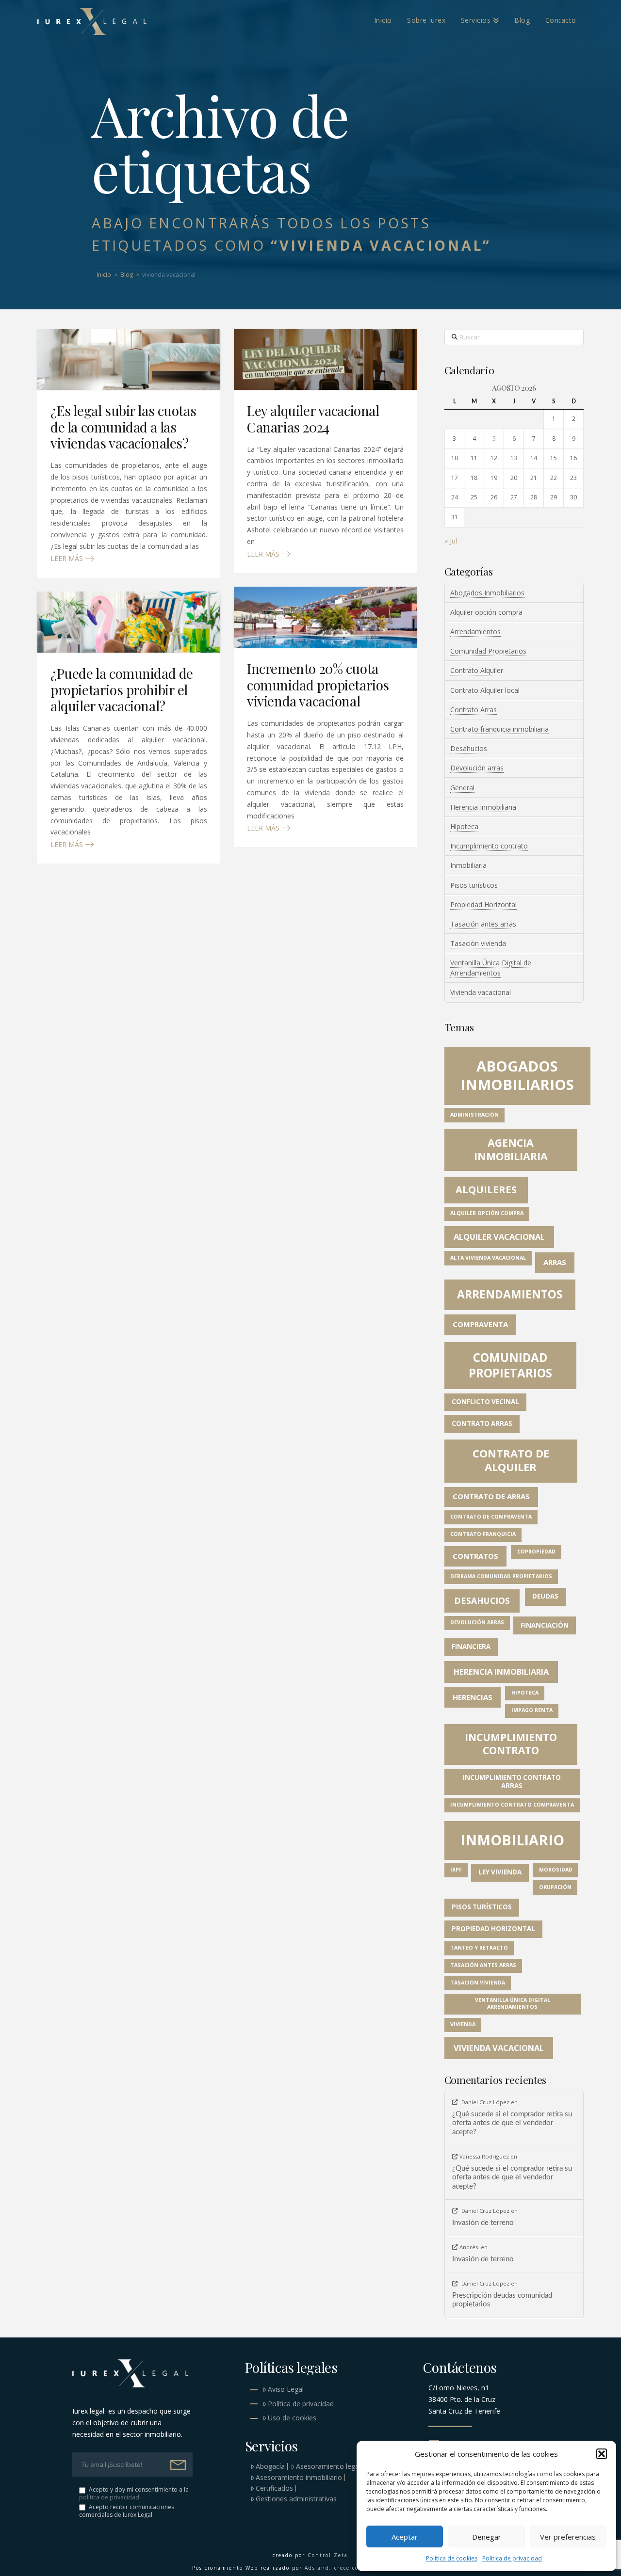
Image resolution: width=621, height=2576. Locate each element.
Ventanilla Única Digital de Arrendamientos (491, 968)
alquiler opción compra (487, 1213)
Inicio (104, 275)
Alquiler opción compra (486, 612)
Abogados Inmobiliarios (487, 593)
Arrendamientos (475, 632)
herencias (473, 1697)
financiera (471, 1647)
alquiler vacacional (499, 1237)
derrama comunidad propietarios (501, 1576)
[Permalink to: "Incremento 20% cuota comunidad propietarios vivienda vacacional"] (325, 617)
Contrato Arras (474, 710)
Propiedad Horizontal (483, 904)
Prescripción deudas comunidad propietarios (502, 2300)
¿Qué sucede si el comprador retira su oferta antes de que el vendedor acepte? (512, 2123)
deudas (545, 1596)
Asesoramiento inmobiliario (299, 2478)
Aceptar (405, 2537)
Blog (127, 275)
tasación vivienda (478, 1983)
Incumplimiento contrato (489, 846)
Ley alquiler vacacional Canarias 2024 (313, 419)
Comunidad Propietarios (488, 651)
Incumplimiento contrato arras (512, 1782)
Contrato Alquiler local (485, 690)
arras (555, 1262)
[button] (602, 2454)
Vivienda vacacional (481, 992)
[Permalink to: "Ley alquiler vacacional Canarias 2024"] (325, 359)
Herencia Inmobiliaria (483, 807)
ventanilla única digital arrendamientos (513, 2003)
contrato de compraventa (491, 1517)
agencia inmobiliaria (511, 1149)
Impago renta (532, 1710)
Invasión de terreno (483, 2223)
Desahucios (469, 748)
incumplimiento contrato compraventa (512, 1805)
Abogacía (270, 2466)
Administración (474, 1115)
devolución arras (477, 1622)
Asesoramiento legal (328, 2466)
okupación (555, 1887)
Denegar (487, 2537)
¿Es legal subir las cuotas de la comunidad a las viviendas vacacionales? (123, 427)
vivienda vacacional (499, 2048)
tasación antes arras (483, 1965)
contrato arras (482, 1424)
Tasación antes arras (483, 924)
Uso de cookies (292, 2418)
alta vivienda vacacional (488, 1258)
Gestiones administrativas (296, 2499)
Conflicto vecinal (485, 1402)
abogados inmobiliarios (517, 1075)
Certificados (274, 2488)
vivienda (463, 2024)
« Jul (451, 541)
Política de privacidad (512, 2558)
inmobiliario (512, 1840)
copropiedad (536, 1552)
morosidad (556, 1870)
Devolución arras (477, 768)
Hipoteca (464, 826)
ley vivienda (500, 1872)
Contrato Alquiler (477, 670)
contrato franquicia (483, 1534)
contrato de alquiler (511, 1460)
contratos (475, 1556)
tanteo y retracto (479, 1948)
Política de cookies (452, 2558)
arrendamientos (510, 1294)
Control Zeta (328, 2555)
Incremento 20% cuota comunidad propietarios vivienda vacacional (318, 685)
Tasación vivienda (478, 943)
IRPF (456, 1870)
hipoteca (525, 1693)
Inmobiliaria (468, 865)
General (462, 788)
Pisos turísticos (474, 885)
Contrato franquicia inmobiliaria (499, 729)
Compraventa (480, 1324)
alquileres (486, 1190)
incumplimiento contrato (511, 1744)
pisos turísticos (482, 1907)
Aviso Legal (286, 2389)
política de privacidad (109, 2497)
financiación (545, 1625)
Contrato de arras (491, 1496)
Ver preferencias (568, 2537)
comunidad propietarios (510, 1365)
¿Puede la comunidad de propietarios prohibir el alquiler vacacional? (122, 689)
